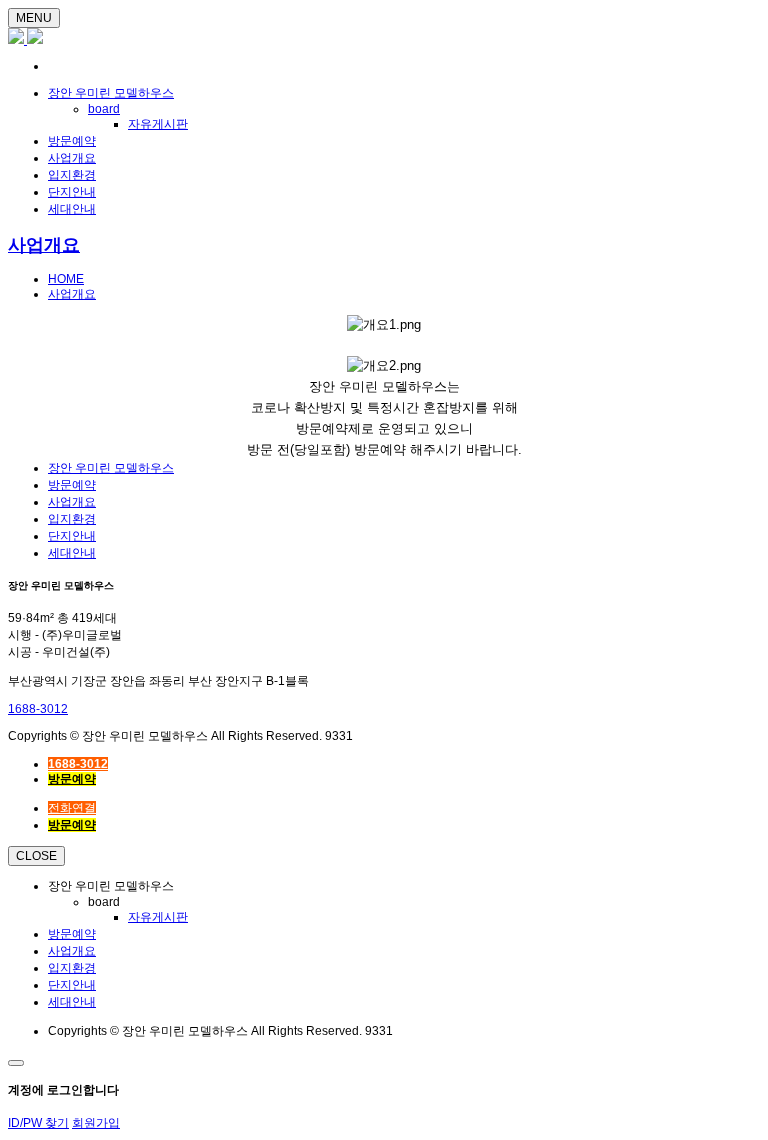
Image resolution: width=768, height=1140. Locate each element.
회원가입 (96, 1123)
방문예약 (72, 141)
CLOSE (36, 856)
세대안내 (72, 209)
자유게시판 (158, 124)
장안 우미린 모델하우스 (111, 93)
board (104, 109)
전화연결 (72, 808)
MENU (34, 18)
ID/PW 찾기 (38, 1123)
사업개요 (72, 158)
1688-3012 (38, 709)
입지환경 (72, 175)
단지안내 (72, 192)
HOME (66, 279)
